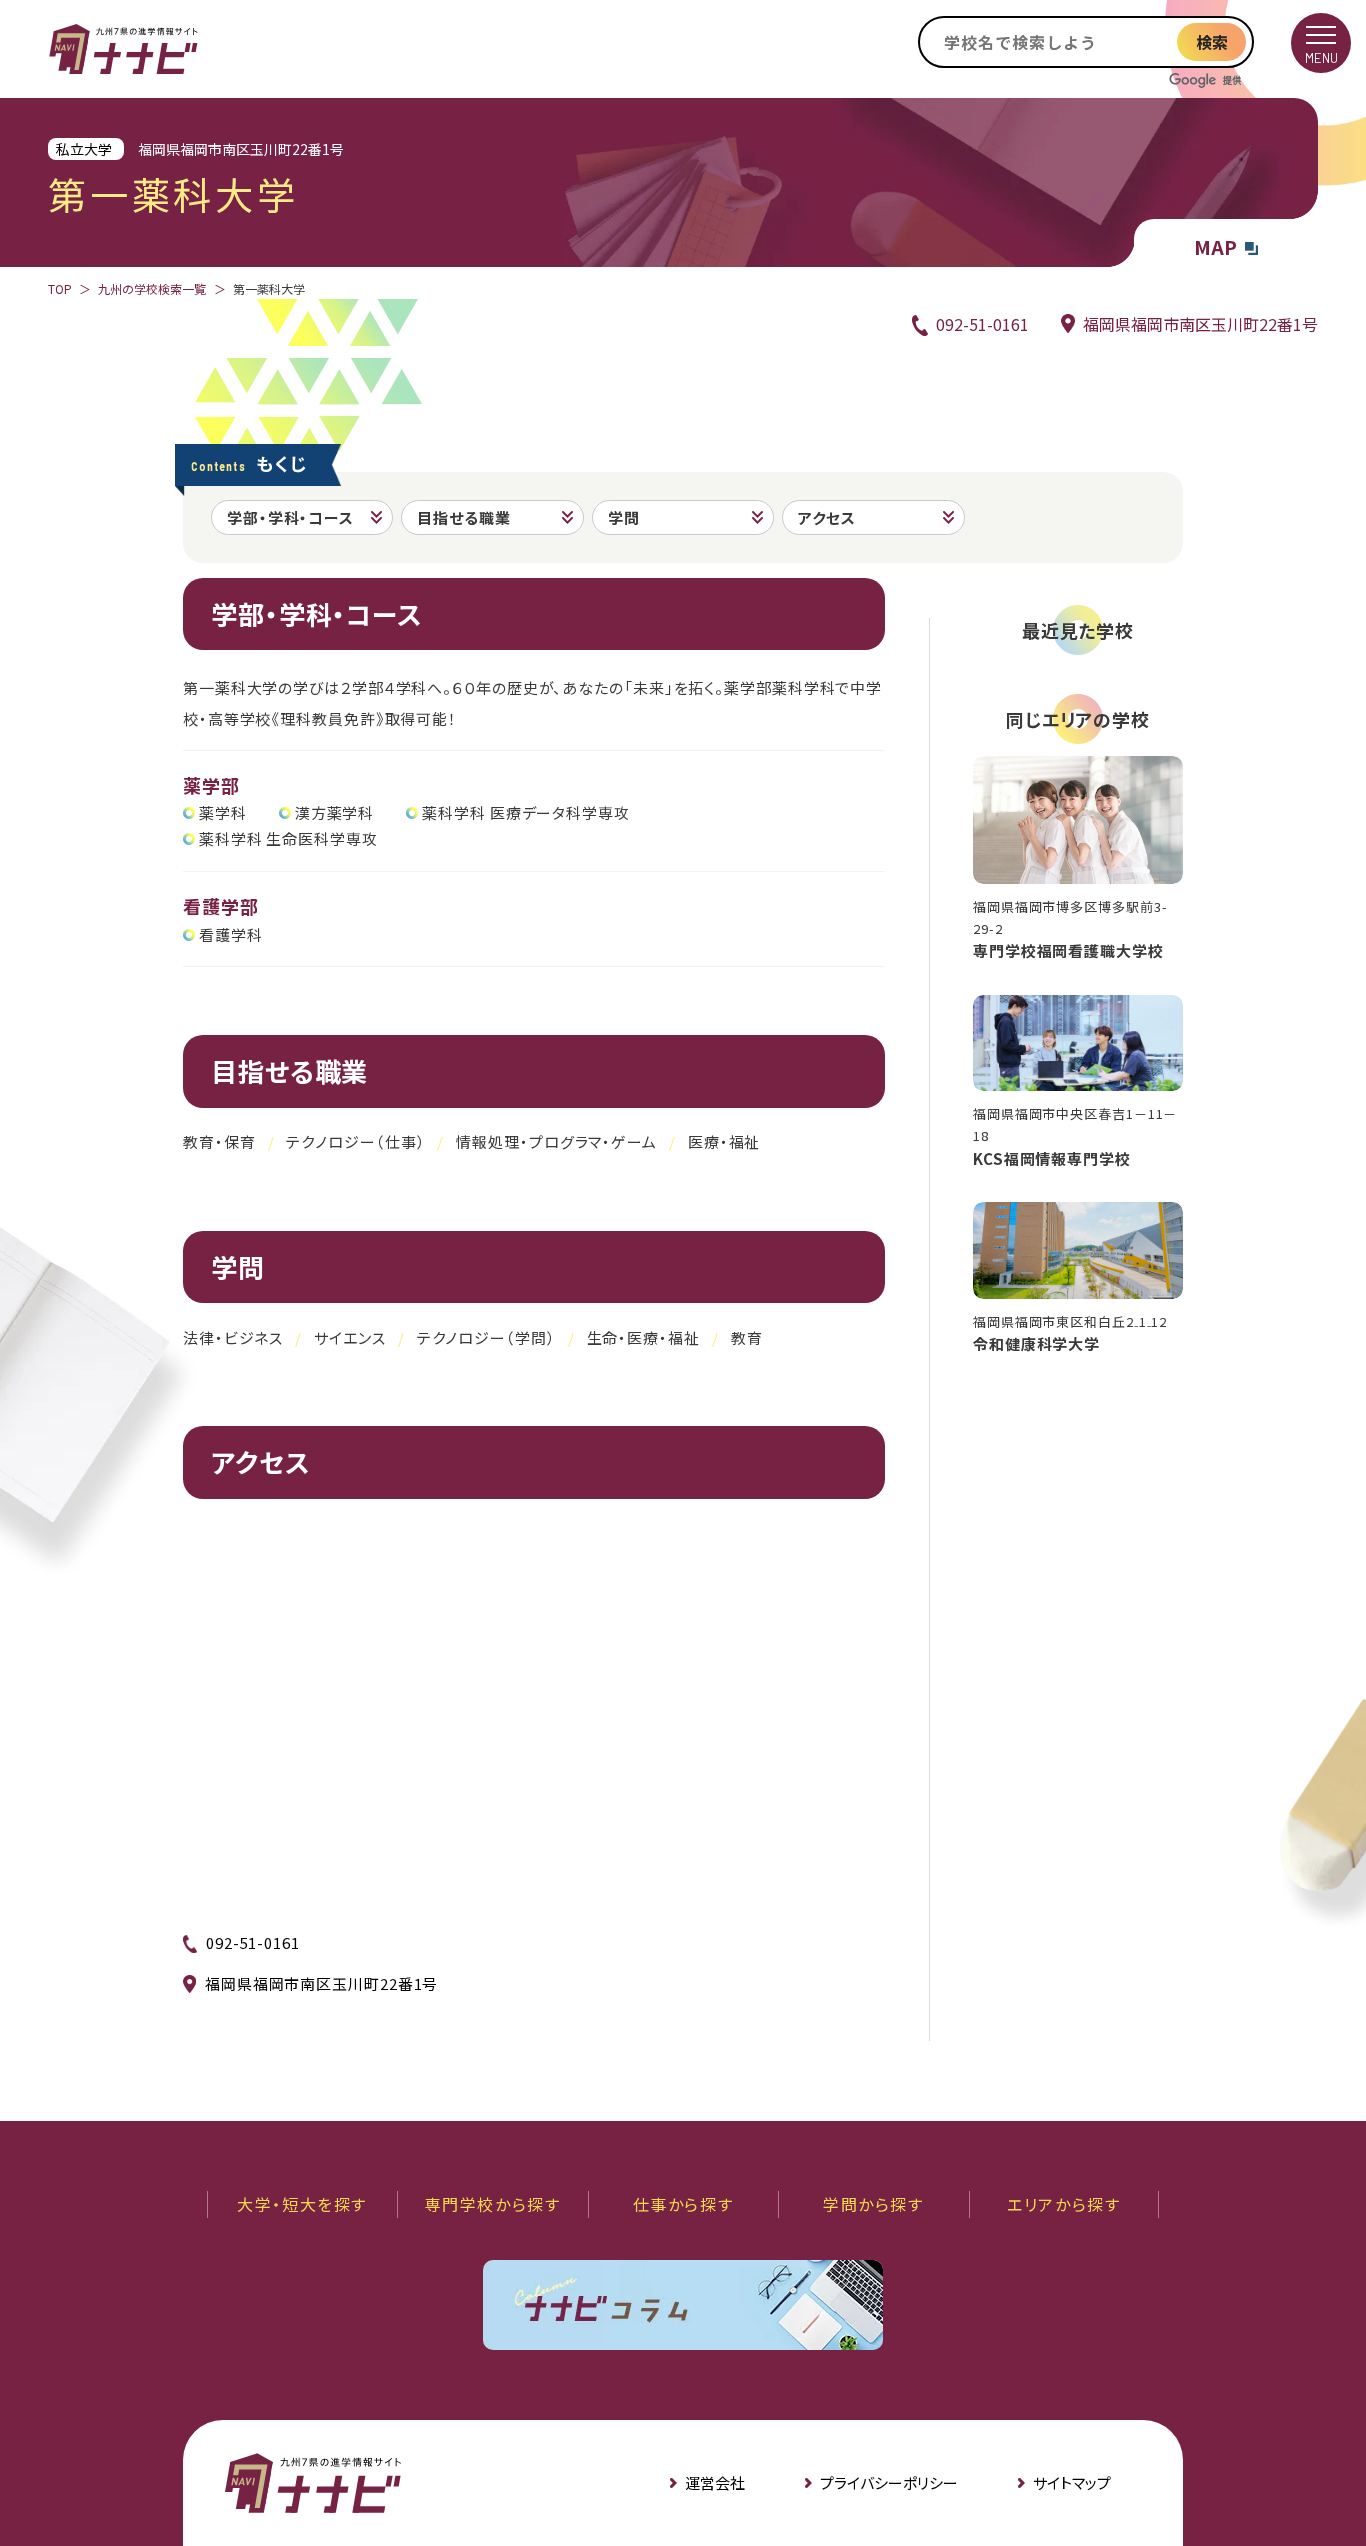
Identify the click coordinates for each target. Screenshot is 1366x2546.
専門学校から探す (493, 2204)
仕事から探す (683, 2204)
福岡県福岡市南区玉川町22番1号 (1200, 324)
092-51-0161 (982, 324)
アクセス (827, 517)
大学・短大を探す (302, 2204)
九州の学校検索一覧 (152, 288)
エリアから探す (1063, 2204)
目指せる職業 (463, 517)
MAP (1215, 246)
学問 (624, 517)
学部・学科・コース (290, 517)
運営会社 (715, 2482)
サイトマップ (1072, 2482)
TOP (60, 288)
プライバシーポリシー (889, 2482)
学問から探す (873, 2204)
